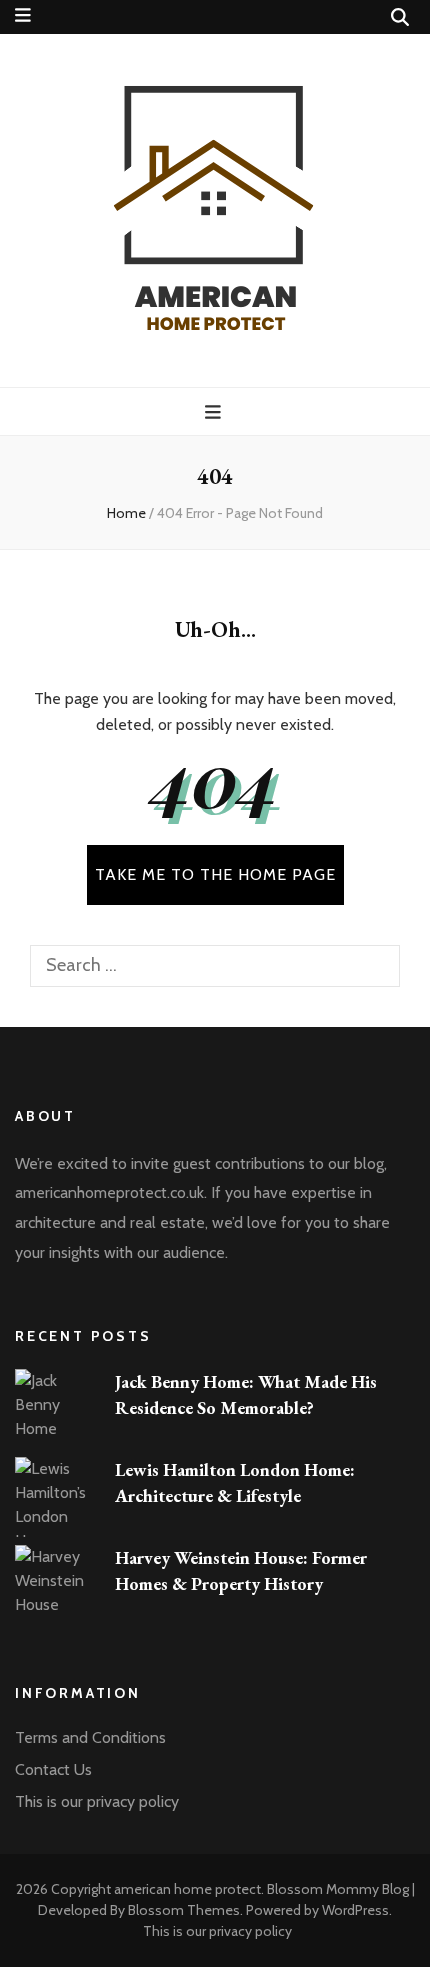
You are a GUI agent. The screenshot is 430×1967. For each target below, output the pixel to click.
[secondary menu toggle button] (23, 15)
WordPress (355, 1910)
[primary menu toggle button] (215, 412)
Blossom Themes (184, 1910)
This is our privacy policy (97, 1801)
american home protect (187, 1889)
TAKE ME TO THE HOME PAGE (215, 874)
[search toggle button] (400, 17)
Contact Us (53, 1769)
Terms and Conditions (90, 1737)
